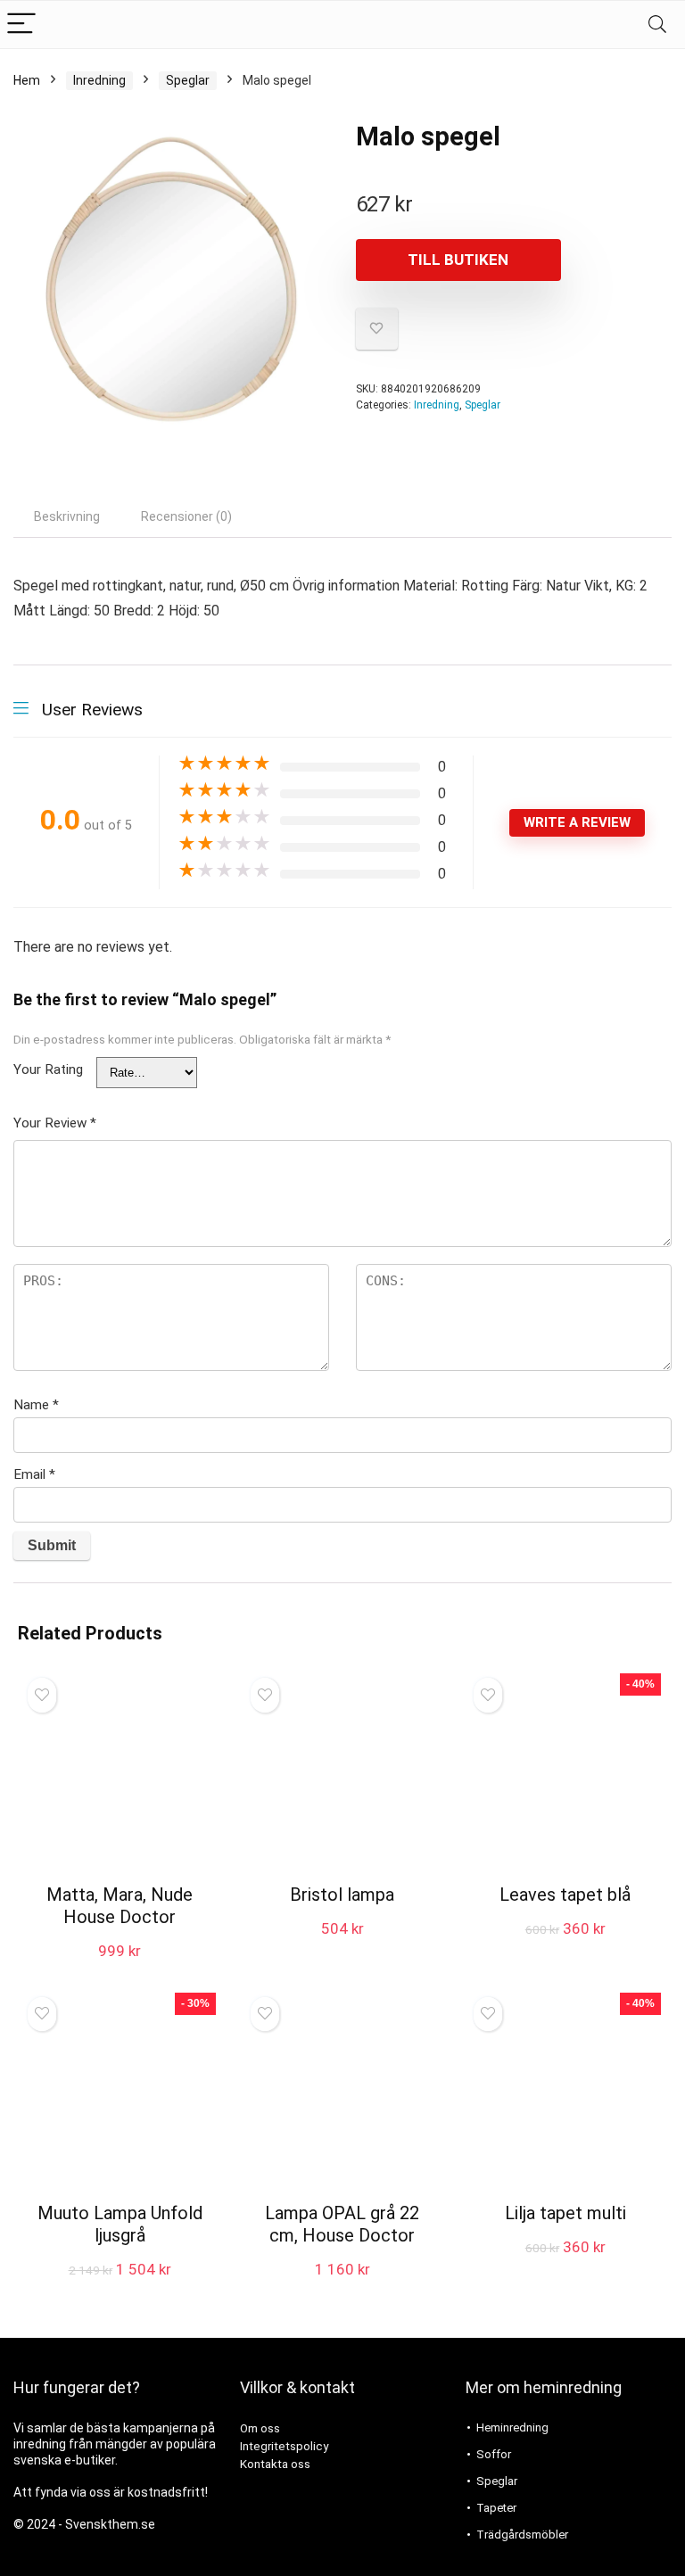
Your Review (55, 1123)
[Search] (657, 25)
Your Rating (48, 1069)
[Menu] (21, 25)
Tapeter (496, 2508)
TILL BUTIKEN (458, 260)
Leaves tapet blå (565, 1895)
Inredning (99, 80)
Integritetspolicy (284, 2446)
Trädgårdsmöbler (522, 2535)
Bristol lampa (342, 1895)
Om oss (260, 2428)
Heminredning (512, 2427)
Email (34, 1474)
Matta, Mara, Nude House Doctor (120, 1906)
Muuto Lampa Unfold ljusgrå (120, 2224)
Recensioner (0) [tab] (186, 516)
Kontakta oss (275, 2464)
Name (36, 1405)
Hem (27, 80)
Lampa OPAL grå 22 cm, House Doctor (342, 2224)
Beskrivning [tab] (67, 516)
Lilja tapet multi (565, 2213)
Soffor (494, 2454)
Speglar (188, 80)
